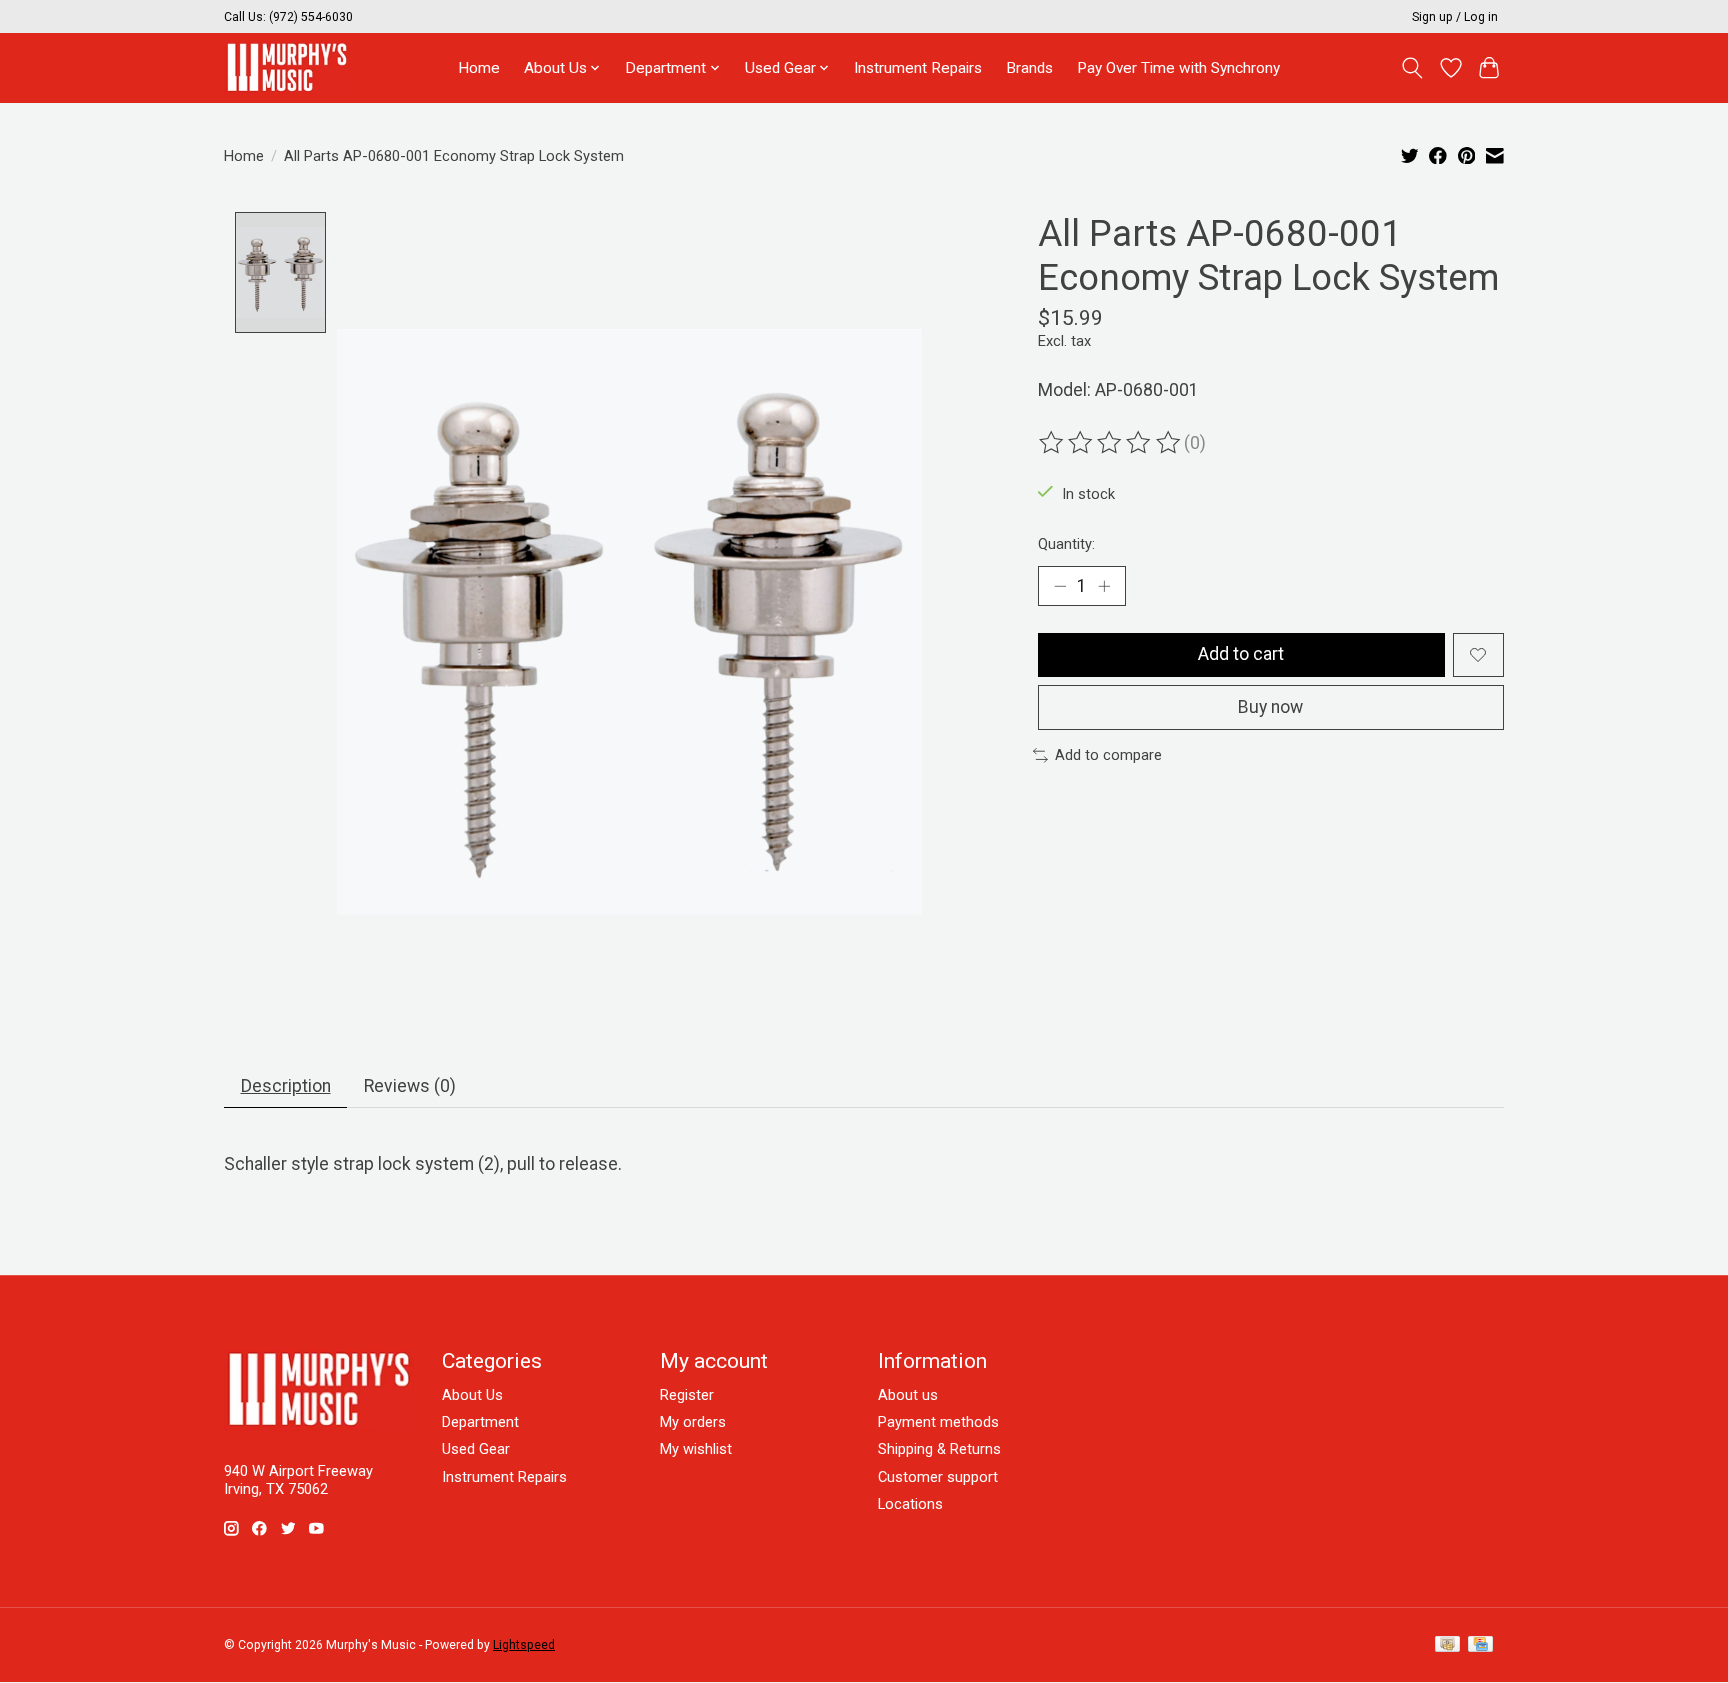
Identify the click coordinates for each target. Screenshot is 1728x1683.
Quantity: (1066, 544)
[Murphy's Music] (287, 67)
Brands (1029, 68)
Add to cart (1241, 654)
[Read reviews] (1111, 443)
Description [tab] (286, 1086)
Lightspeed (524, 1645)
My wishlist (696, 1449)
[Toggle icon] (1412, 68)
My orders (693, 1422)
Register (687, 1395)
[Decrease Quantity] (1060, 586)
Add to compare (1108, 755)
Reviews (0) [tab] (410, 1086)
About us (908, 1395)
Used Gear (476, 1449)
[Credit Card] (1480, 1645)
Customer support (938, 1477)
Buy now (1270, 707)
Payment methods (938, 1422)
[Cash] (1447, 1645)
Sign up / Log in (1455, 17)
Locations (910, 1504)
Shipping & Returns (939, 1449)
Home (479, 68)
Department (480, 1422)
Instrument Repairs (918, 68)
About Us (472, 1395)
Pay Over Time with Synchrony (1178, 68)
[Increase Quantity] (1104, 586)
